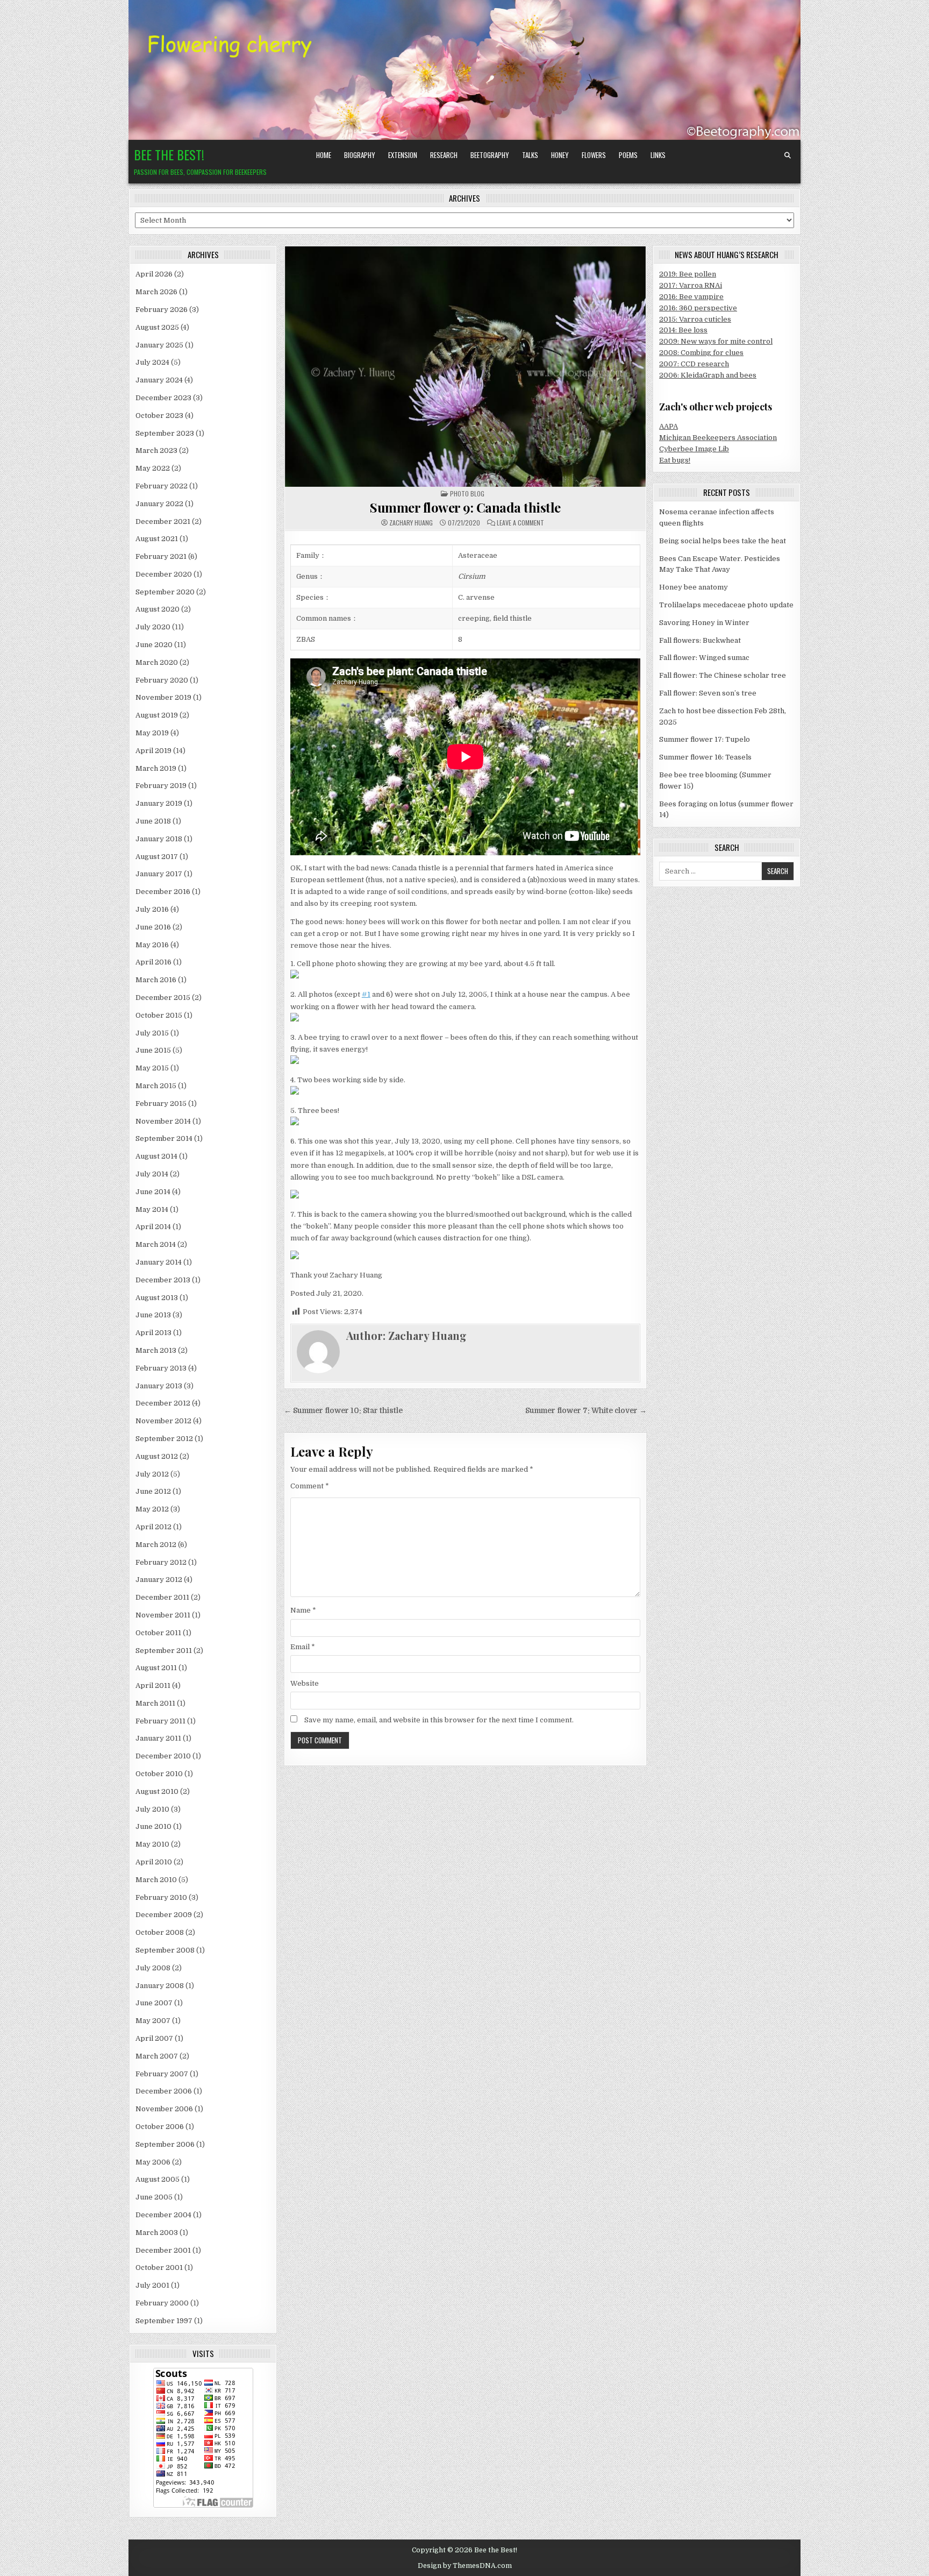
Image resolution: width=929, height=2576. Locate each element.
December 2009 (164, 1915)
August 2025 (157, 327)
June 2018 (153, 821)
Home (324, 155)
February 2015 (161, 1104)
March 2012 (156, 1545)
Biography (360, 155)
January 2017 (159, 874)
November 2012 (163, 1421)
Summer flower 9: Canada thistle (465, 507)
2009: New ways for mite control (716, 341)
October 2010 (159, 1774)
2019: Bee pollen (688, 274)
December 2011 (162, 1597)
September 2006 (165, 2144)
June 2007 (154, 2003)
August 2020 (158, 609)
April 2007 (154, 2038)
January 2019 (159, 803)
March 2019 (156, 768)
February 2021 (161, 556)
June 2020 (154, 645)
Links (658, 155)
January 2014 (159, 1262)
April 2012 (153, 1527)
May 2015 (152, 1068)
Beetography (490, 155)
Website (305, 1683)
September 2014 (164, 1138)
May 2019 (152, 733)
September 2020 (165, 592)
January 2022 (159, 504)
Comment (310, 1486)
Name (303, 1610)
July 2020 (153, 627)
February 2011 (160, 1721)
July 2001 (152, 2285)
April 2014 (153, 1227)
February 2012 (161, 1562)
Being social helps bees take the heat (723, 541)
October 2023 (159, 416)
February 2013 (161, 1368)
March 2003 (157, 2233)
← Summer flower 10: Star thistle (343, 1411)
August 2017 (157, 857)
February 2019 (161, 786)
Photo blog (467, 494)
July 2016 (152, 909)
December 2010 (163, 1756)
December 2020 (164, 574)
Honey (560, 155)
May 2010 (152, 1844)
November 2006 (164, 2109)
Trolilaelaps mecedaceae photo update (726, 605)
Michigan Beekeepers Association (718, 438)
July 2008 (153, 1968)
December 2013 (163, 1280)
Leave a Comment (520, 523)
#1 (366, 994)
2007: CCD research (694, 364)
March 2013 (156, 1350)
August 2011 (156, 1668)
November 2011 (163, 1615)
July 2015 (152, 1033)
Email (303, 1647)
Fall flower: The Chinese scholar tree (723, 675)
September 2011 (164, 1651)
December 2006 (164, 2091)
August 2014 (156, 1156)
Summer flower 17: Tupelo (705, 739)
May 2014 (152, 1209)
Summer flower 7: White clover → (586, 1411)
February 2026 (162, 310)
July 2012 (152, 1474)
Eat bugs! (675, 460)
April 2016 (153, 962)
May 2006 (153, 2162)
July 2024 (152, 362)
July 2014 (152, 1174)
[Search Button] (788, 155)
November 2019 (163, 697)
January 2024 (159, 380)
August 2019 (157, 715)
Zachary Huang (411, 523)
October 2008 (160, 1932)
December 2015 (163, 998)
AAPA (669, 426)
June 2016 (153, 927)
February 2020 (162, 680)
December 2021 (163, 521)
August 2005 (158, 2179)
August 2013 (157, 1298)
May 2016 (152, 945)
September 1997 (164, 2321)
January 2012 (159, 1580)
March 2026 (156, 292)
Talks (530, 155)
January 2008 (160, 1986)
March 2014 (156, 1244)
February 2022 (162, 486)
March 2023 (156, 450)
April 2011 (153, 1686)
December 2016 (163, 892)
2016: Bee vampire (691, 297)
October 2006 (160, 2127)
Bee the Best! (169, 154)
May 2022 (153, 468)
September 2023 (165, 433)
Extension (403, 155)
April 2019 (153, 751)
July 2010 (152, 1809)
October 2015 (159, 1015)
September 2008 (165, 1950)
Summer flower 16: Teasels (705, 757)
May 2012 (152, 1509)
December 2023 (163, 398)
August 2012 (157, 1456)
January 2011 (158, 1738)
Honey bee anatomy (694, 587)
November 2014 (163, 1121)
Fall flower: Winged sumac (704, 658)
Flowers (594, 155)
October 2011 (158, 1633)
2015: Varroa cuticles (695, 319)
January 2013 (159, 1386)
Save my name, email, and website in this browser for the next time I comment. (439, 1720)
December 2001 (163, 2250)
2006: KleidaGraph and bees (708, 375)
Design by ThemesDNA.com (465, 2566)
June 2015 (153, 1050)
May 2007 (153, 2021)
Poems (628, 155)
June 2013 (153, 1315)
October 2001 (159, 2268)
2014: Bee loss (683, 330)
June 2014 (153, 1192)
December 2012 (163, 1403)
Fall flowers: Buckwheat (700, 640)
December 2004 (163, 2215)
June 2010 (153, 1826)
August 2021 (157, 539)
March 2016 (156, 980)
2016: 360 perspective (698, 308)
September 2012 (164, 1439)
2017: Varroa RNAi (691, 285)
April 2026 (154, 274)
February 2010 (161, 1897)
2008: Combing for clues (701, 353)
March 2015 (156, 1086)
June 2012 (153, 1491)
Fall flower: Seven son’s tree (708, 693)
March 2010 (156, 1880)
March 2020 (157, 662)
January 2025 (159, 345)
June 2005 (154, 2197)
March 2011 (155, 1703)
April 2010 (154, 1862)
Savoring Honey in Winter (704, 623)
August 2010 (157, 1791)
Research (444, 155)
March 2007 (157, 2056)
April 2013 (153, 1333)
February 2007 (162, 2074)
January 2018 (159, 839)
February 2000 (162, 2303)
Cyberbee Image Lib (694, 449)
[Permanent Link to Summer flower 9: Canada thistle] (465, 366)
